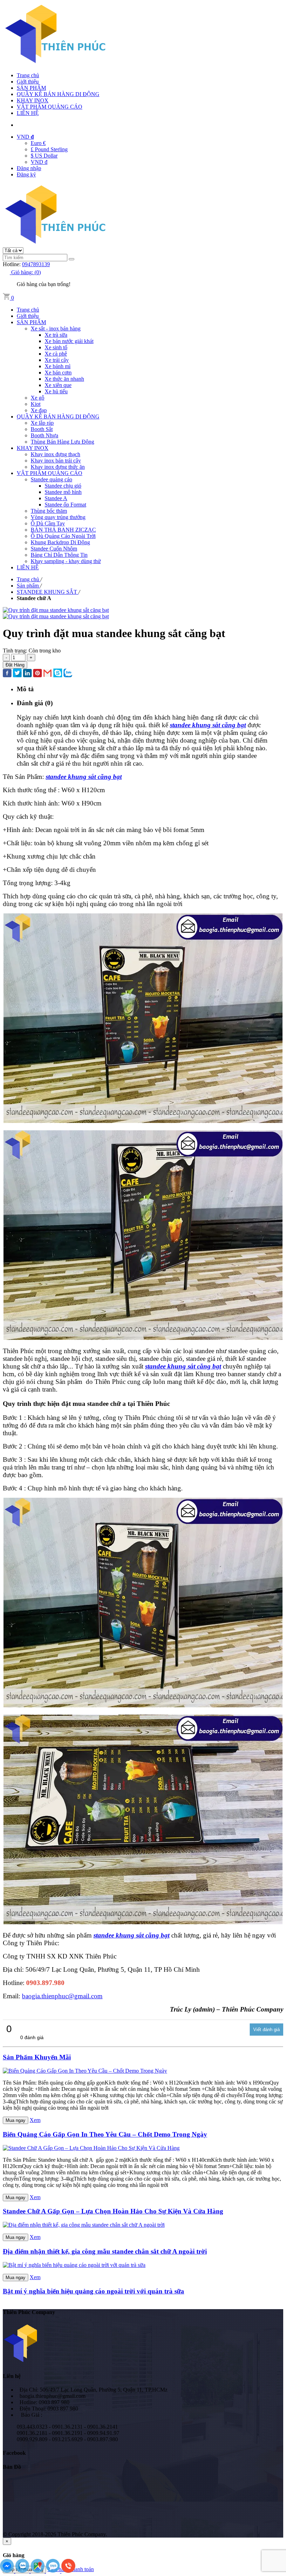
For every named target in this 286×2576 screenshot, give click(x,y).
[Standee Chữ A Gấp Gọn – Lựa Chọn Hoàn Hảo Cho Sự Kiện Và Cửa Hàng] (91, 2148)
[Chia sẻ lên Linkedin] (27, 674)
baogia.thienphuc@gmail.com (62, 1996)
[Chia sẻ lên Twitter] (17, 674)
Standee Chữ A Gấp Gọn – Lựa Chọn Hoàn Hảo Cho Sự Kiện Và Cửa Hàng (113, 2211)
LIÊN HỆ (28, 113)
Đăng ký (26, 174)
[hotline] (68, 2571)
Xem (35, 2120)
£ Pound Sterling (49, 149)
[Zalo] (23, 2571)
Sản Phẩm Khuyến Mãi (37, 2057)
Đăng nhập (29, 168)
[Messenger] (8, 2571)
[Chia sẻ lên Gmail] (48, 674)
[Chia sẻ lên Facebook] (7, 674)
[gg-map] (38, 2571)
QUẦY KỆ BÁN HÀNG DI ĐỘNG (58, 94)
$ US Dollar (44, 156)
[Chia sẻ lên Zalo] (68, 674)
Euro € (38, 143)
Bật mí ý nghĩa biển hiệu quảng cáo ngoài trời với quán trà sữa (93, 2291)
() (26, 272)
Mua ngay (16, 2120)
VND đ (39, 162)
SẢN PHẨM (31, 88)
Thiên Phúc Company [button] (29, 2312)
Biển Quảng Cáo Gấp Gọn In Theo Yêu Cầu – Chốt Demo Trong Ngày (105, 2134)
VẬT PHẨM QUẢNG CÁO (50, 107)
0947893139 (36, 264)
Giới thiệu (28, 82)
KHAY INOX (33, 100)
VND (25, 137)
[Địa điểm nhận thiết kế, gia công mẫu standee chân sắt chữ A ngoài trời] (84, 2225)
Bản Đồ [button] (12, 2467)
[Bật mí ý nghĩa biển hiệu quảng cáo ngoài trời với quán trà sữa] (74, 2265)
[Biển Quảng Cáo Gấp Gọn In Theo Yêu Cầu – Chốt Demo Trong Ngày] (85, 2071)
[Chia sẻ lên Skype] (58, 674)
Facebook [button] (14, 2453)
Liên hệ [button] (12, 2376)
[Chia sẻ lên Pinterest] (37, 674)
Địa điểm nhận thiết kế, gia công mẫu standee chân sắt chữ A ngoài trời (105, 2251)
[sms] (54, 2571)
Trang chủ (28, 75)
